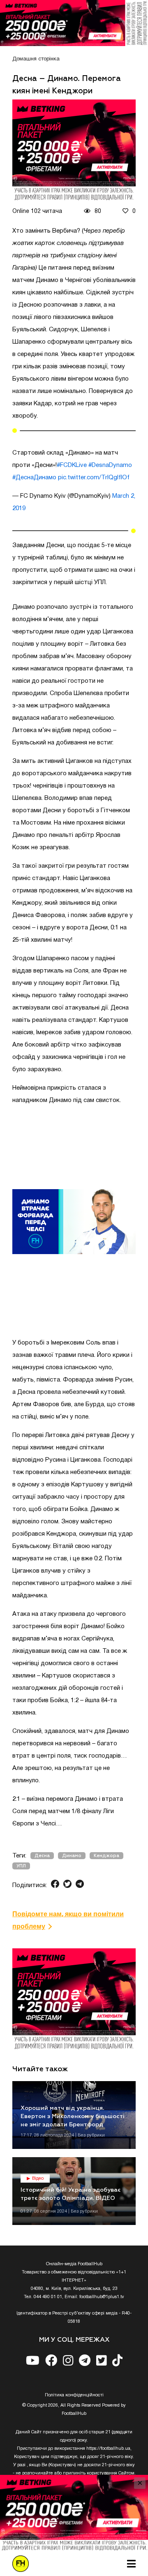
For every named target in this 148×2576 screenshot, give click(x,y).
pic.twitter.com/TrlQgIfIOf (94, 478)
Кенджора (106, 1856)
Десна (42, 1856)
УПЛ (21, 1866)
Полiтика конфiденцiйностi (74, 2395)
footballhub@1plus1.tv (102, 2297)
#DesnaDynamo (110, 465)
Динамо (72, 1856)
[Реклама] (74, 23)
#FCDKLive (72, 465)
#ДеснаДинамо (34, 478)
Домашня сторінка (36, 59)
